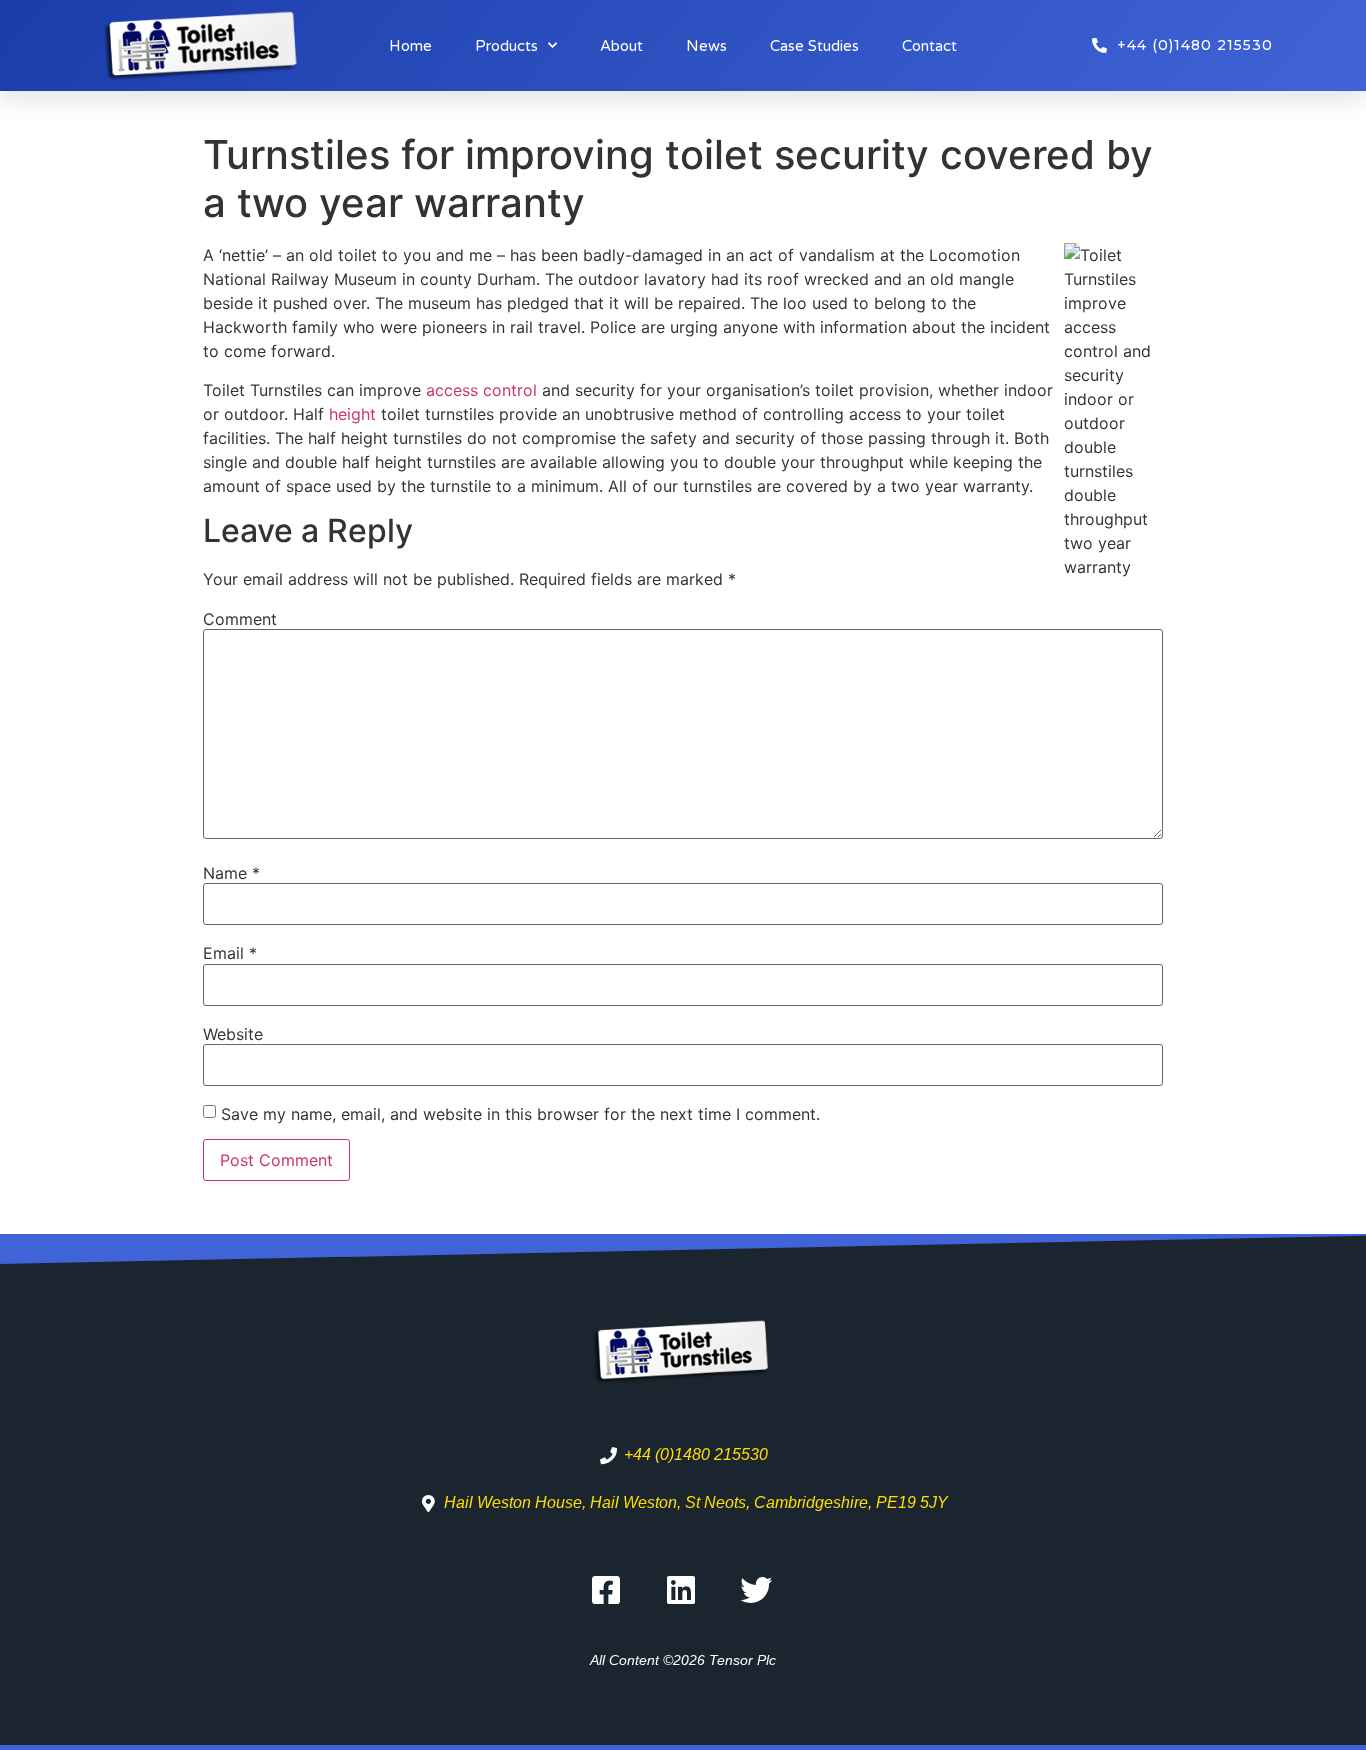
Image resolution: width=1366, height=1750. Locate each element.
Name (231, 873)
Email (230, 953)
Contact (929, 46)
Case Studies (814, 46)
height (355, 414)
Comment (240, 619)
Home (410, 46)
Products (506, 46)
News (706, 46)
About (621, 46)
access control (481, 390)
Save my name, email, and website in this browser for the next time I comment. (520, 1114)
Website (233, 1034)
